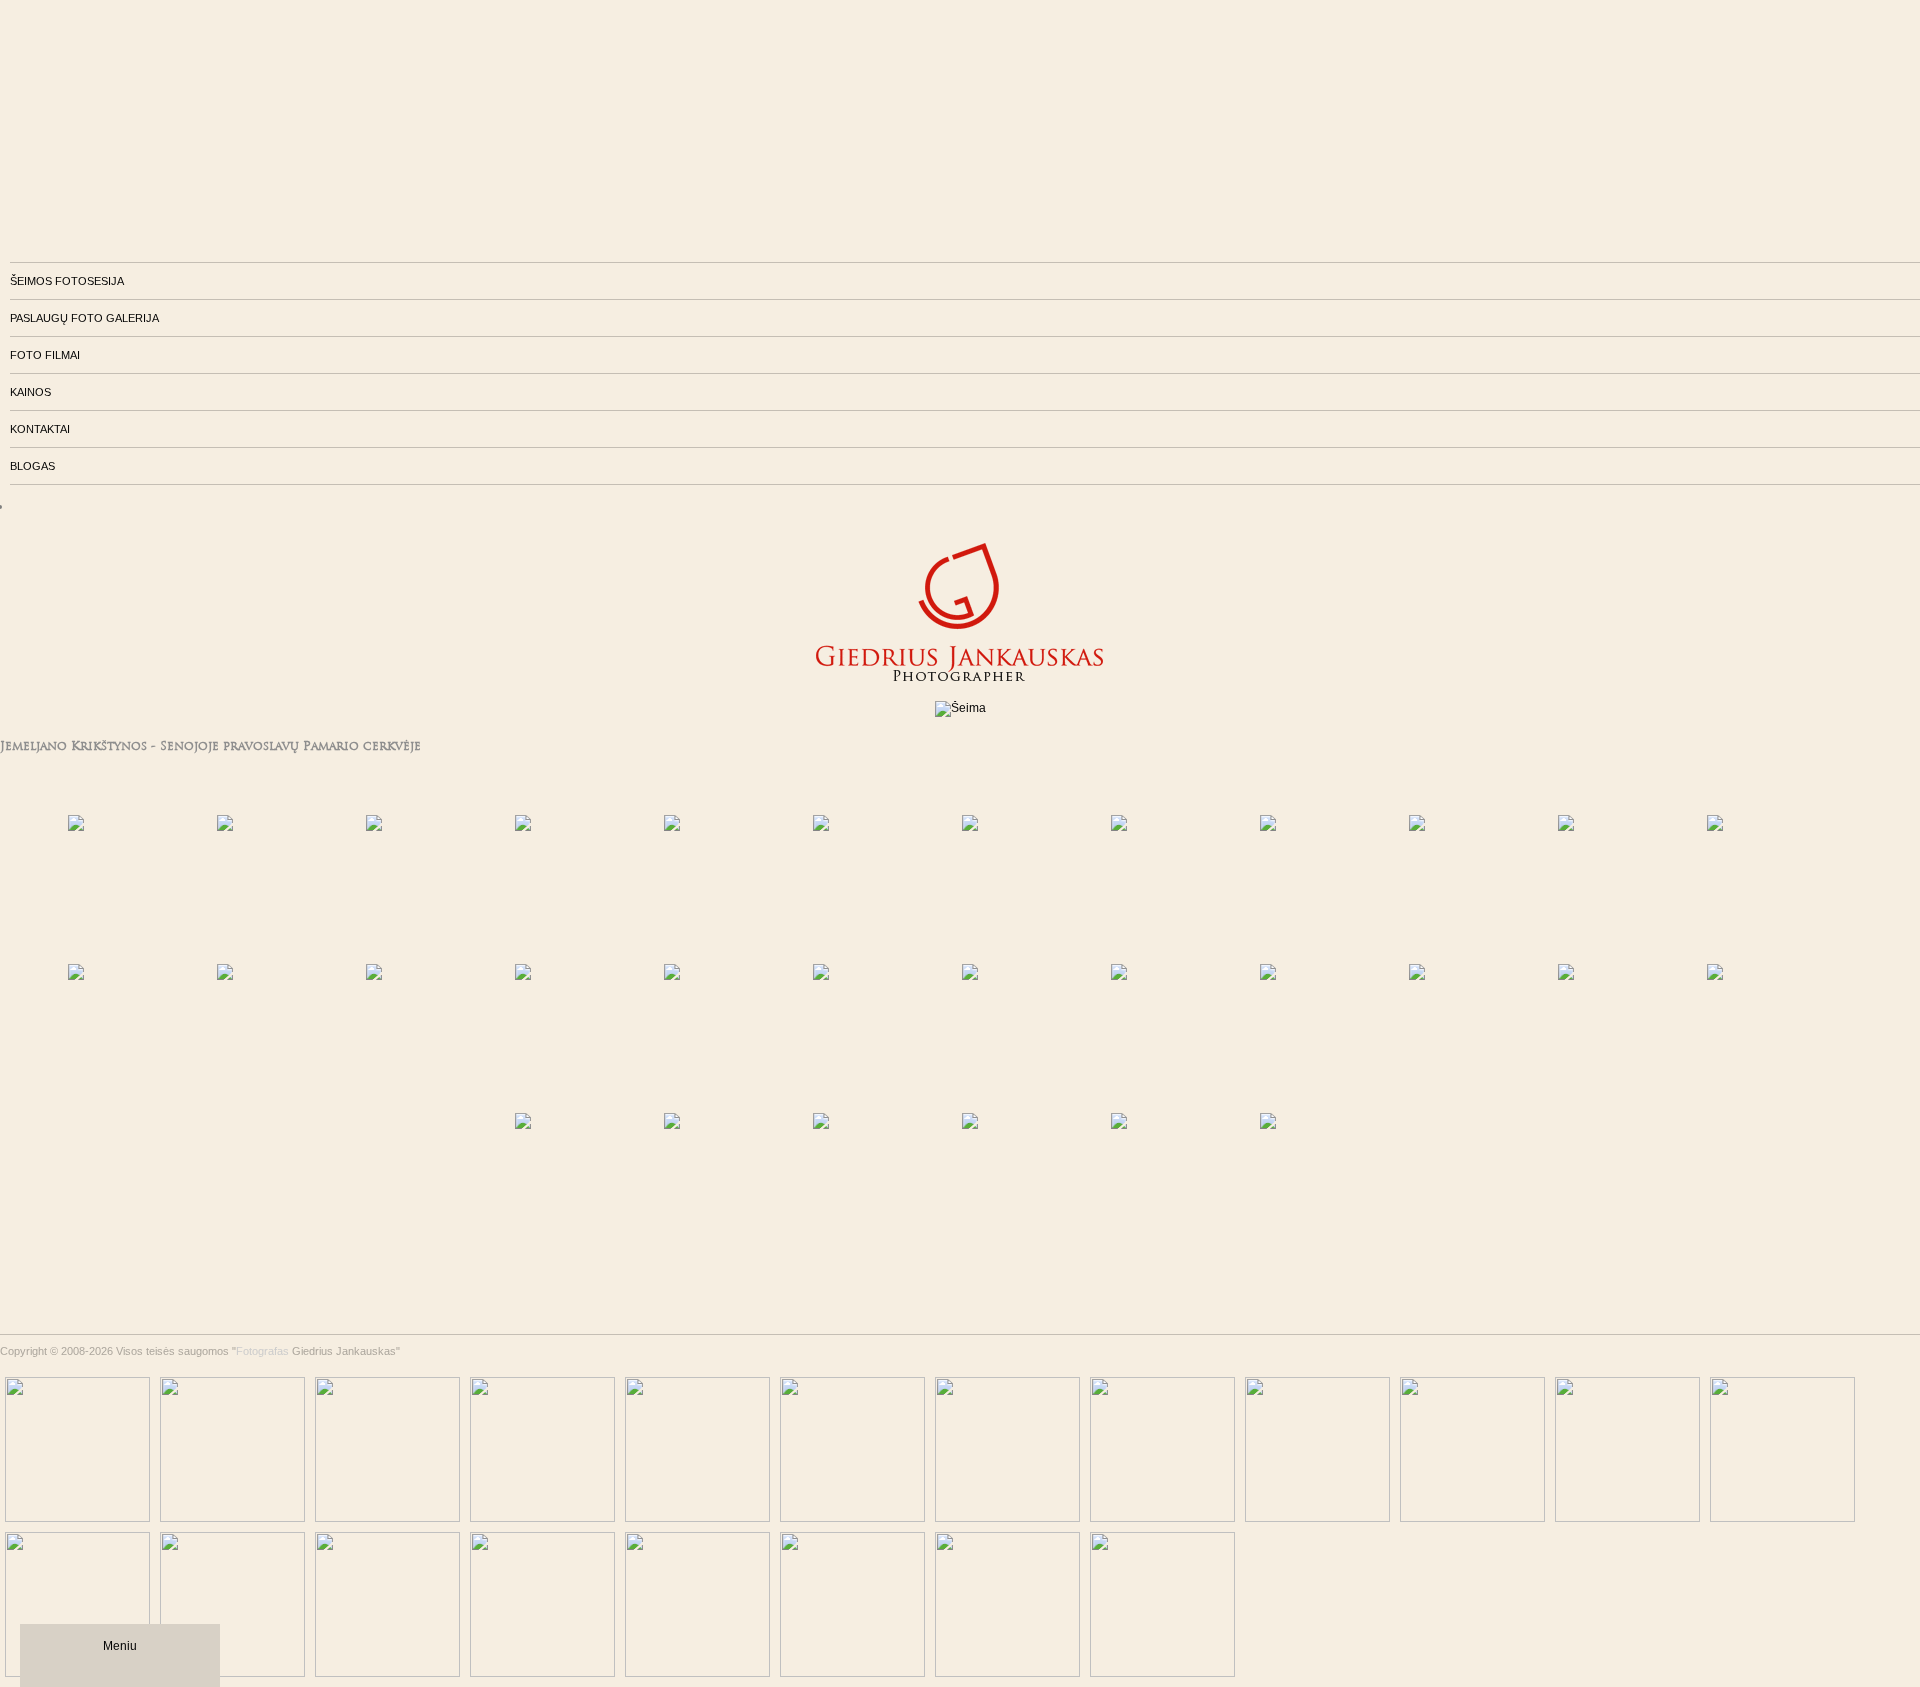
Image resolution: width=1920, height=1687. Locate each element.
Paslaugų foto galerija (84, 318)
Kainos (30, 392)
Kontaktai (40, 429)
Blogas (32, 466)
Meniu (120, 1646)
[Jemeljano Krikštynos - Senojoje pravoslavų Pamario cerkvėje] (140, 887)
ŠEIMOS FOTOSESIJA (67, 281)
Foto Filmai (45, 355)
